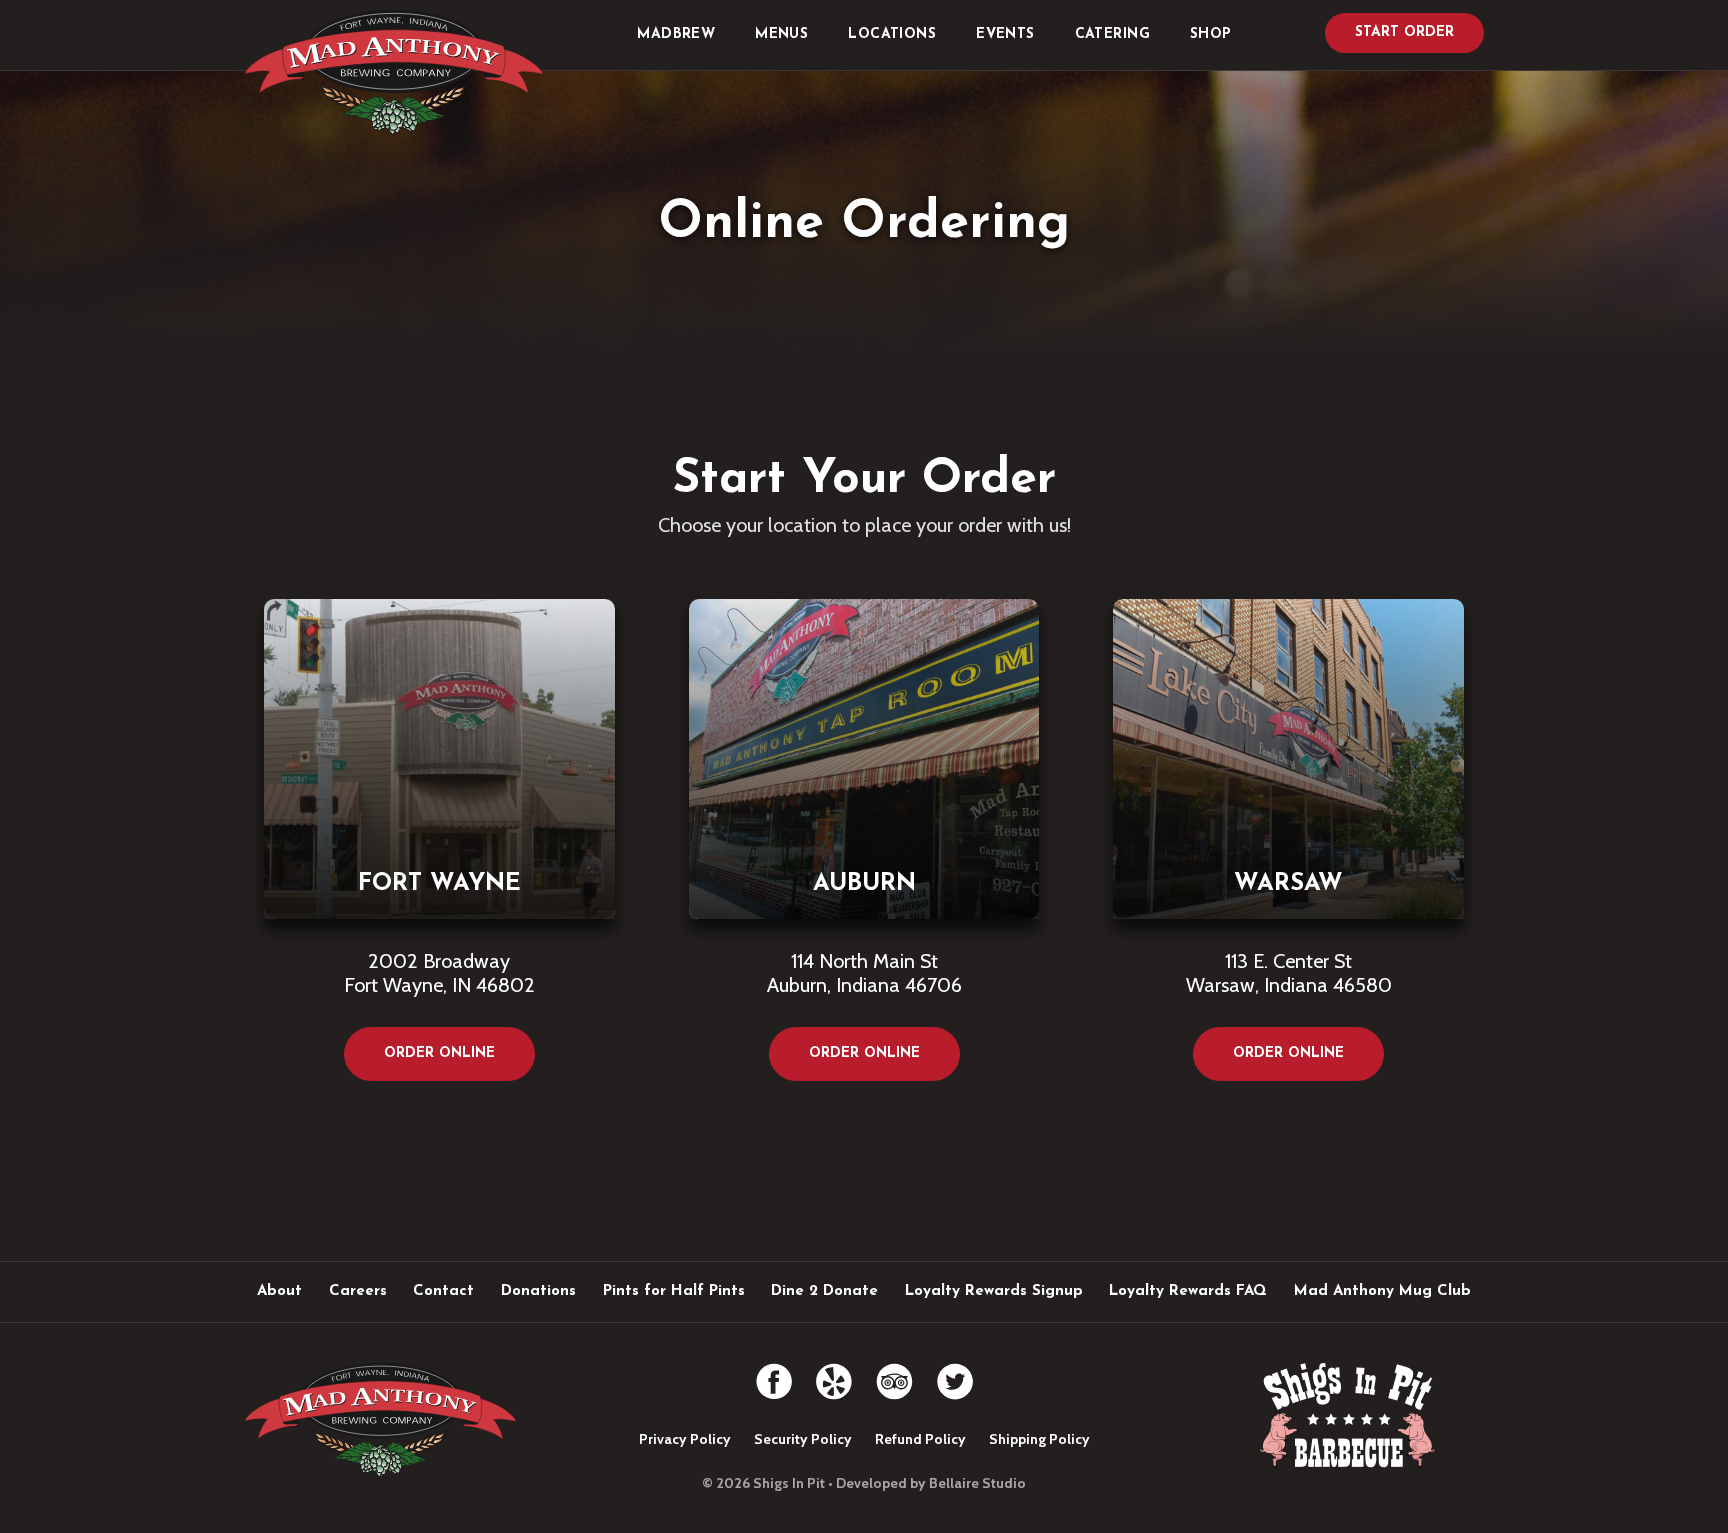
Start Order (1404, 32)
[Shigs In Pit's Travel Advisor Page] (894, 1372)
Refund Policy (920, 1439)
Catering (1112, 34)
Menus (781, 34)
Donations (538, 1291)
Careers (358, 1291)
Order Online (439, 1053)
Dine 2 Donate (824, 1291)
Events (1005, 34)
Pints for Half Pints (674, 1291)
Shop (1211, 34)
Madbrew (676, 34)
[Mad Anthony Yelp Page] (834, 1372)
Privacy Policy (685, 1439)
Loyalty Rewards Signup (994, 1291)
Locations (892, 34)
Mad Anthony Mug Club (1382, 1291)
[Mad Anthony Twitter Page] (955, 1372)
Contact (443, 1291)
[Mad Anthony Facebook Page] (774, 1372)
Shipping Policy (1039, 1439)
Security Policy (803, 1439)
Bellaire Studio (977, 1483)
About (279, 1291)
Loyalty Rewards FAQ (1188, 1291)
